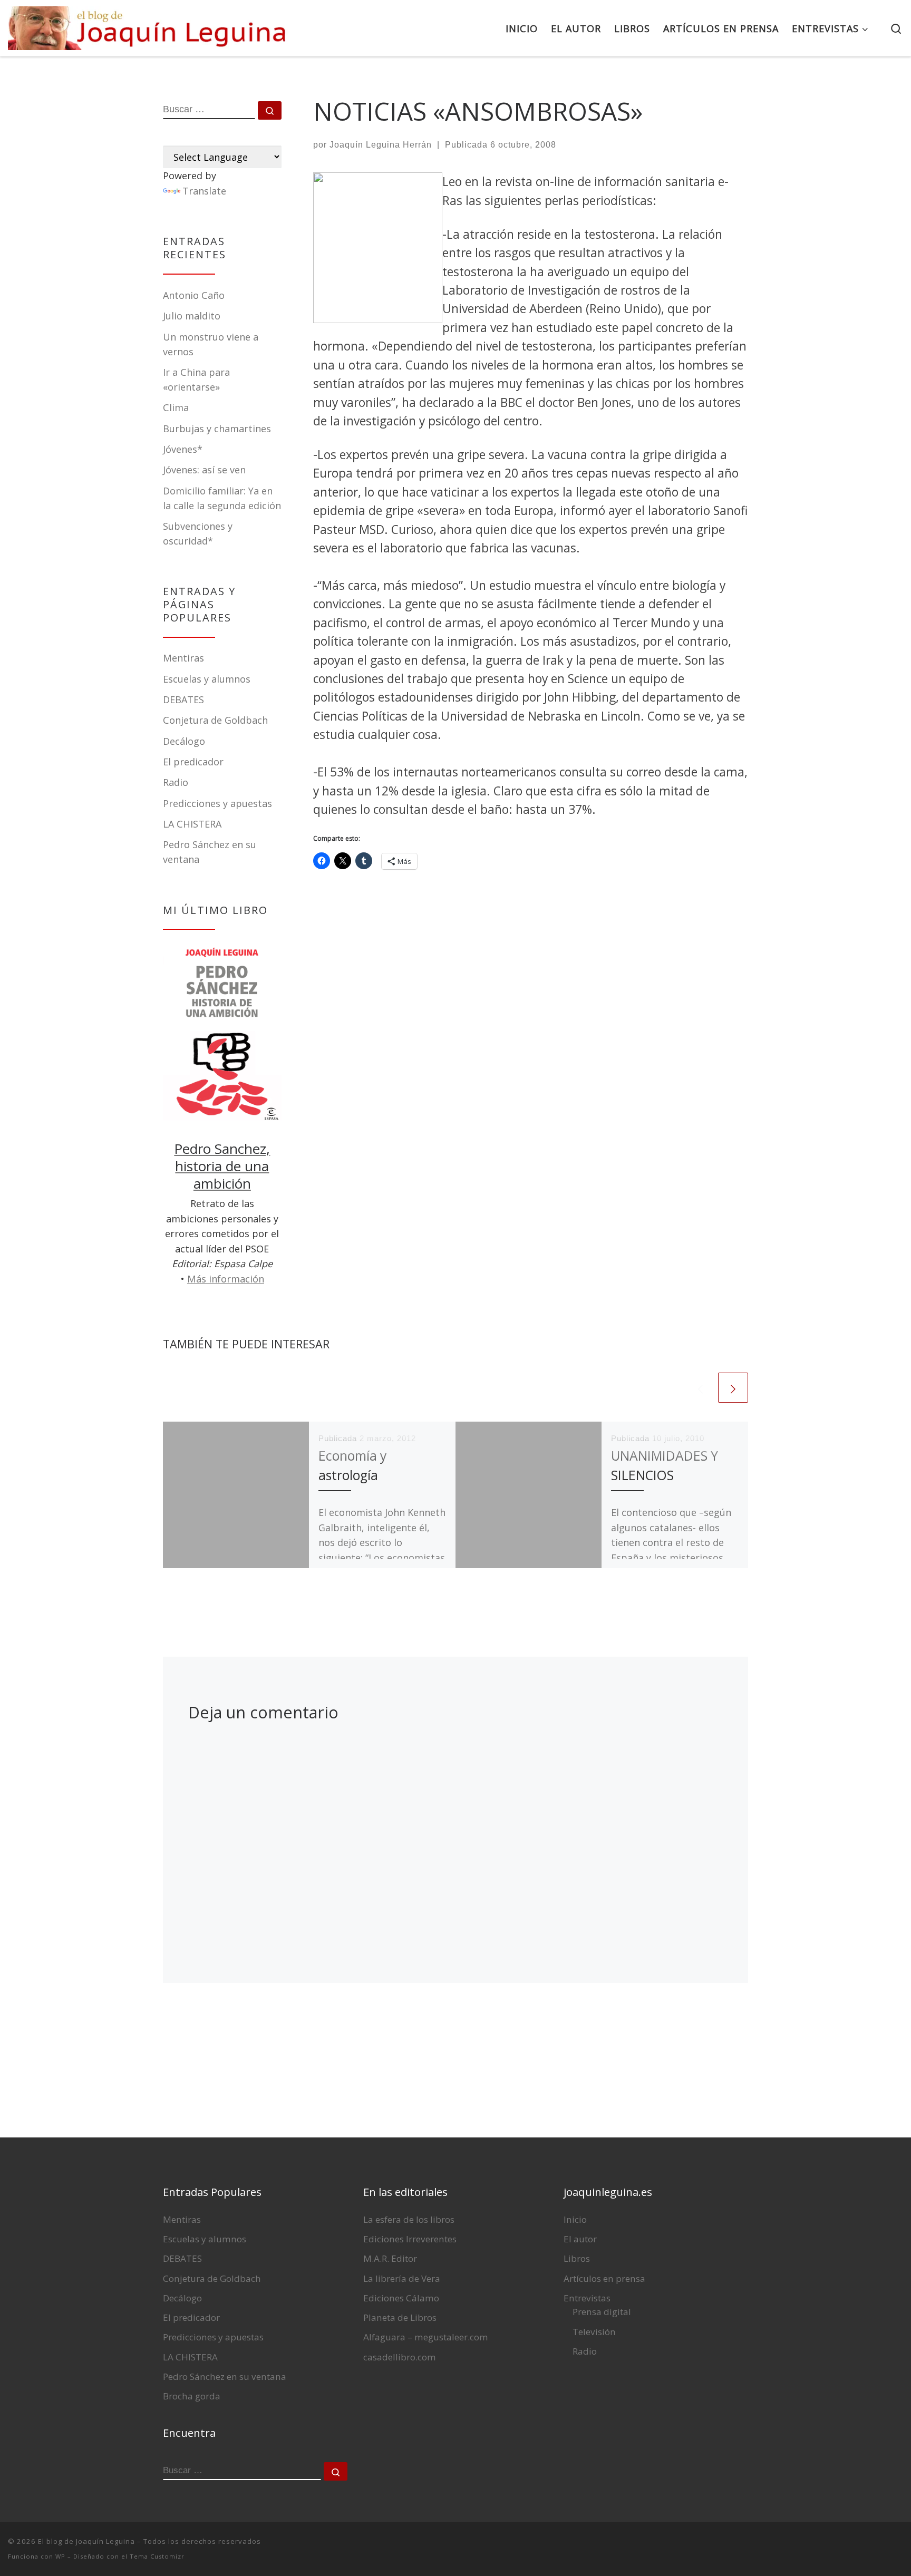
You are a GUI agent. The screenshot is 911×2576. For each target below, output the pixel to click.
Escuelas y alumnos (207, 679)
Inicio (575, 2219)
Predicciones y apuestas (217, 803)
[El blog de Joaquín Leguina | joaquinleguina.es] (150, 25)
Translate (204, 191)
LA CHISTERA (192, 824)
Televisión (594, 2332)
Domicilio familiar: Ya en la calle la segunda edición (222, 498)
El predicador (193, 762)
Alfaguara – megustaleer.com (426, 2337)
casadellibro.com (400, 2357)
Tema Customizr (157, 2556)
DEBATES (183, 699)
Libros (577, 2258)
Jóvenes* (183, 449)
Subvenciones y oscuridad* (198, 533)
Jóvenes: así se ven (204, 470)
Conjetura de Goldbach (215, 720)
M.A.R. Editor (390, 2258)
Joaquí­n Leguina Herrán (381, 145)
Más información (226, 1279)
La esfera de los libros (409, 2219)
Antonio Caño (194, 295)
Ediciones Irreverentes (410, 2239)
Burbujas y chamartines (217, 429)
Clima (176, 407)
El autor (580, 2239)
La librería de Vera (402, 2278)
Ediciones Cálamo (401, 2298)
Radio (176, 782)
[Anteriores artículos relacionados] (700, 1388)
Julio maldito (192, 316)
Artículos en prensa (604, 2278)
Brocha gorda (192, 2396)
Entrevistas (587, 2298)
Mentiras (183, 658)
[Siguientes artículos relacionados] (733, 1388)
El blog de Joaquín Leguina (86, 2541)
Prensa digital (602, 2312)
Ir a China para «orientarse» (196, 380)
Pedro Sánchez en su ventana (225, 2376)
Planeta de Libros (400, 2317)
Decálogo (184, 741)
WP (60, 2556)
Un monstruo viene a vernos (211, 344)
